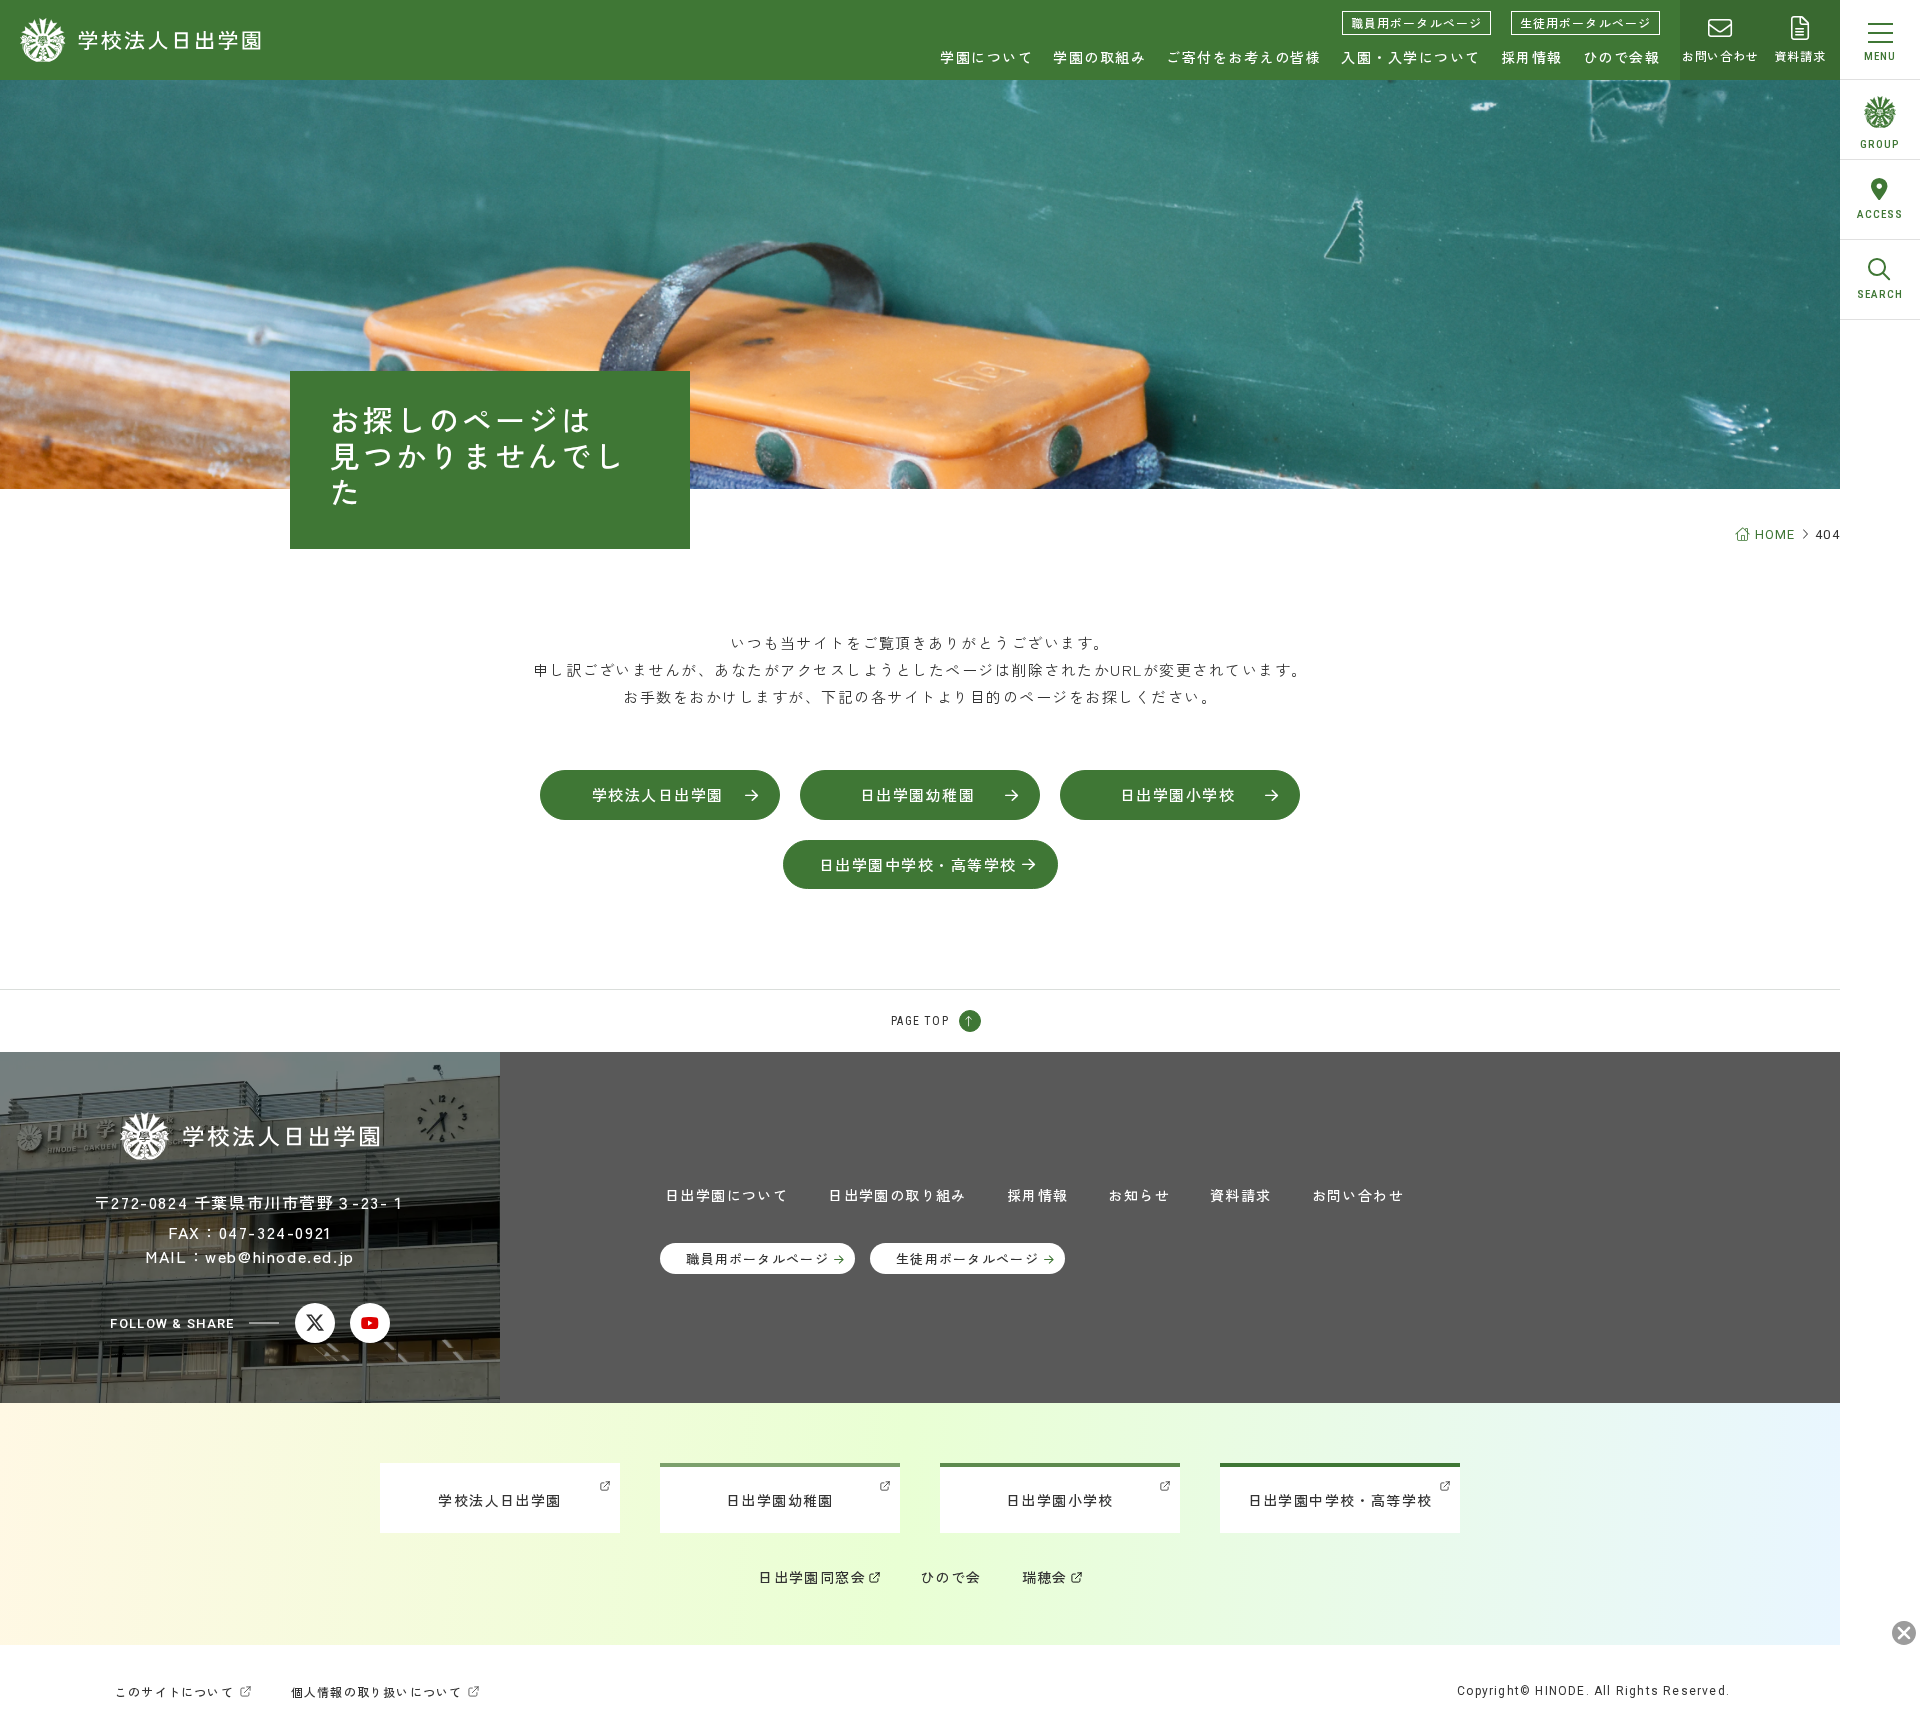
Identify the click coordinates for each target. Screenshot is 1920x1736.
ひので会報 (1622, 57)
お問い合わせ (1719, 55)
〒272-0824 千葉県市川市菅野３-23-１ (250, 1202)
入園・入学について (1411, 57)
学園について (986, 57)
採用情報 (1532, 57)
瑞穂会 (1045, 1577)
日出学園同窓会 (812, 1577)
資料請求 (1800, 55)
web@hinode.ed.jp (280, 1256)
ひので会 (951, 1577)
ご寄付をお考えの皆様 (1243, 57)
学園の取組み (1099, 57)
